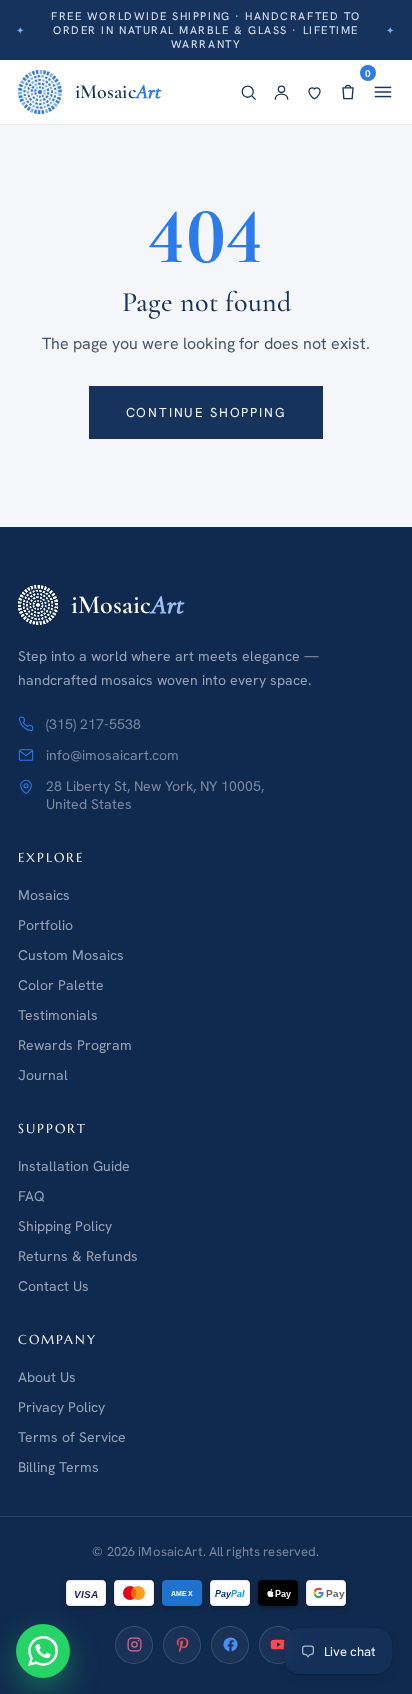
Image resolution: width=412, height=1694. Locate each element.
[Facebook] (230, 1645)
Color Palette (61, 985)
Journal (43, 1075)
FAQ (31, 1196)
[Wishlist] (314, 92)
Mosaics (44, 895)
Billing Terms (58, 1467)
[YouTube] (278, 1645)
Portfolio (45, 925)
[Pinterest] (182, 1645)
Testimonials (58, 1015)
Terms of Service (72, 1437)
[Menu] (383, 92)
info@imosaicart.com (112, 755)
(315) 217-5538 (93, 724)
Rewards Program (75, 1045)
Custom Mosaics (71, 955)
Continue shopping (206, 412)
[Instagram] (134, 1645)
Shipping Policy (65, 1226)
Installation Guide (74, 1166)
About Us (47, 1377)
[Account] (281, 92)
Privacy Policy (61, 1407)
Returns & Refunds (78, 1256)
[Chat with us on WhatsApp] (43, 1651)
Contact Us (53, 1286)
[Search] (248, 92)
